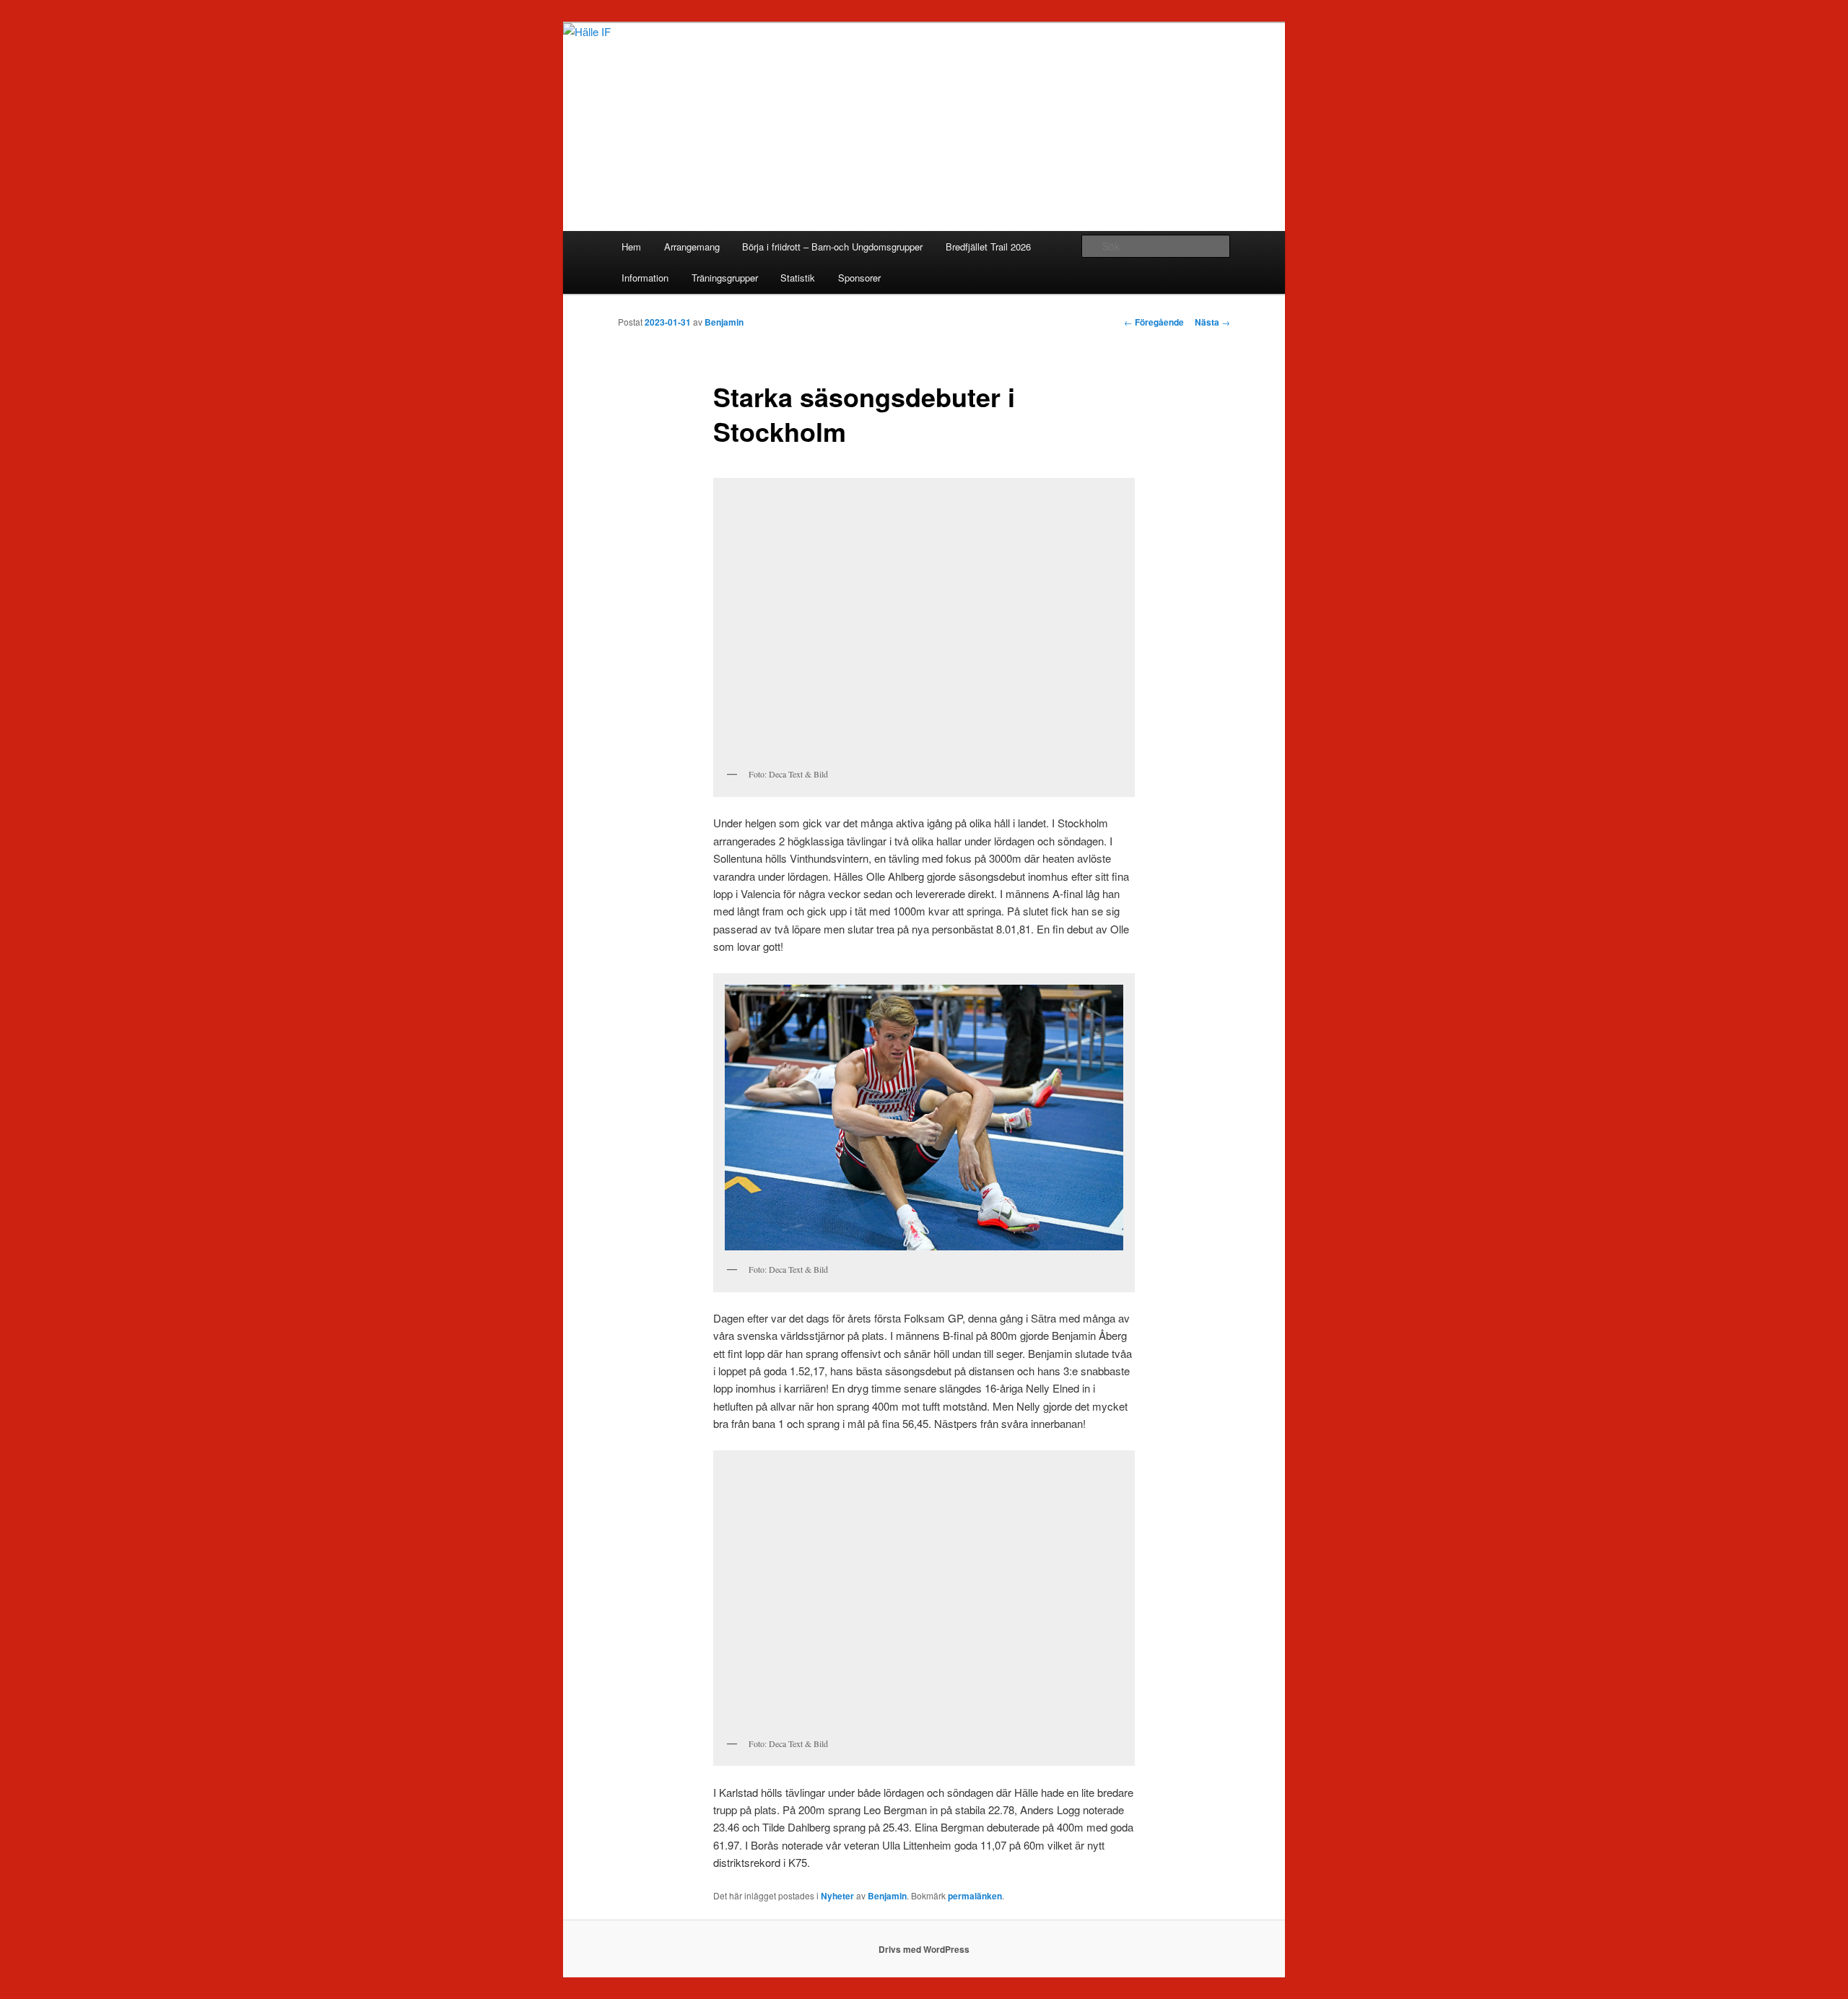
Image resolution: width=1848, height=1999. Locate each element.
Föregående (1154, 322)
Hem (631, 247)
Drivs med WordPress (924, 1949)
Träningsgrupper (725, 278)
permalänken (975, 1896)
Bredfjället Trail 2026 (988, 247)
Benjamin (724, 322)
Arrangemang (692, 247)
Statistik (798, 278)
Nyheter (837, 1896)
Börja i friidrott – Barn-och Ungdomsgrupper (832, 247)
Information (645, 278)
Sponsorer (859, 278)
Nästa (1212, 322)
